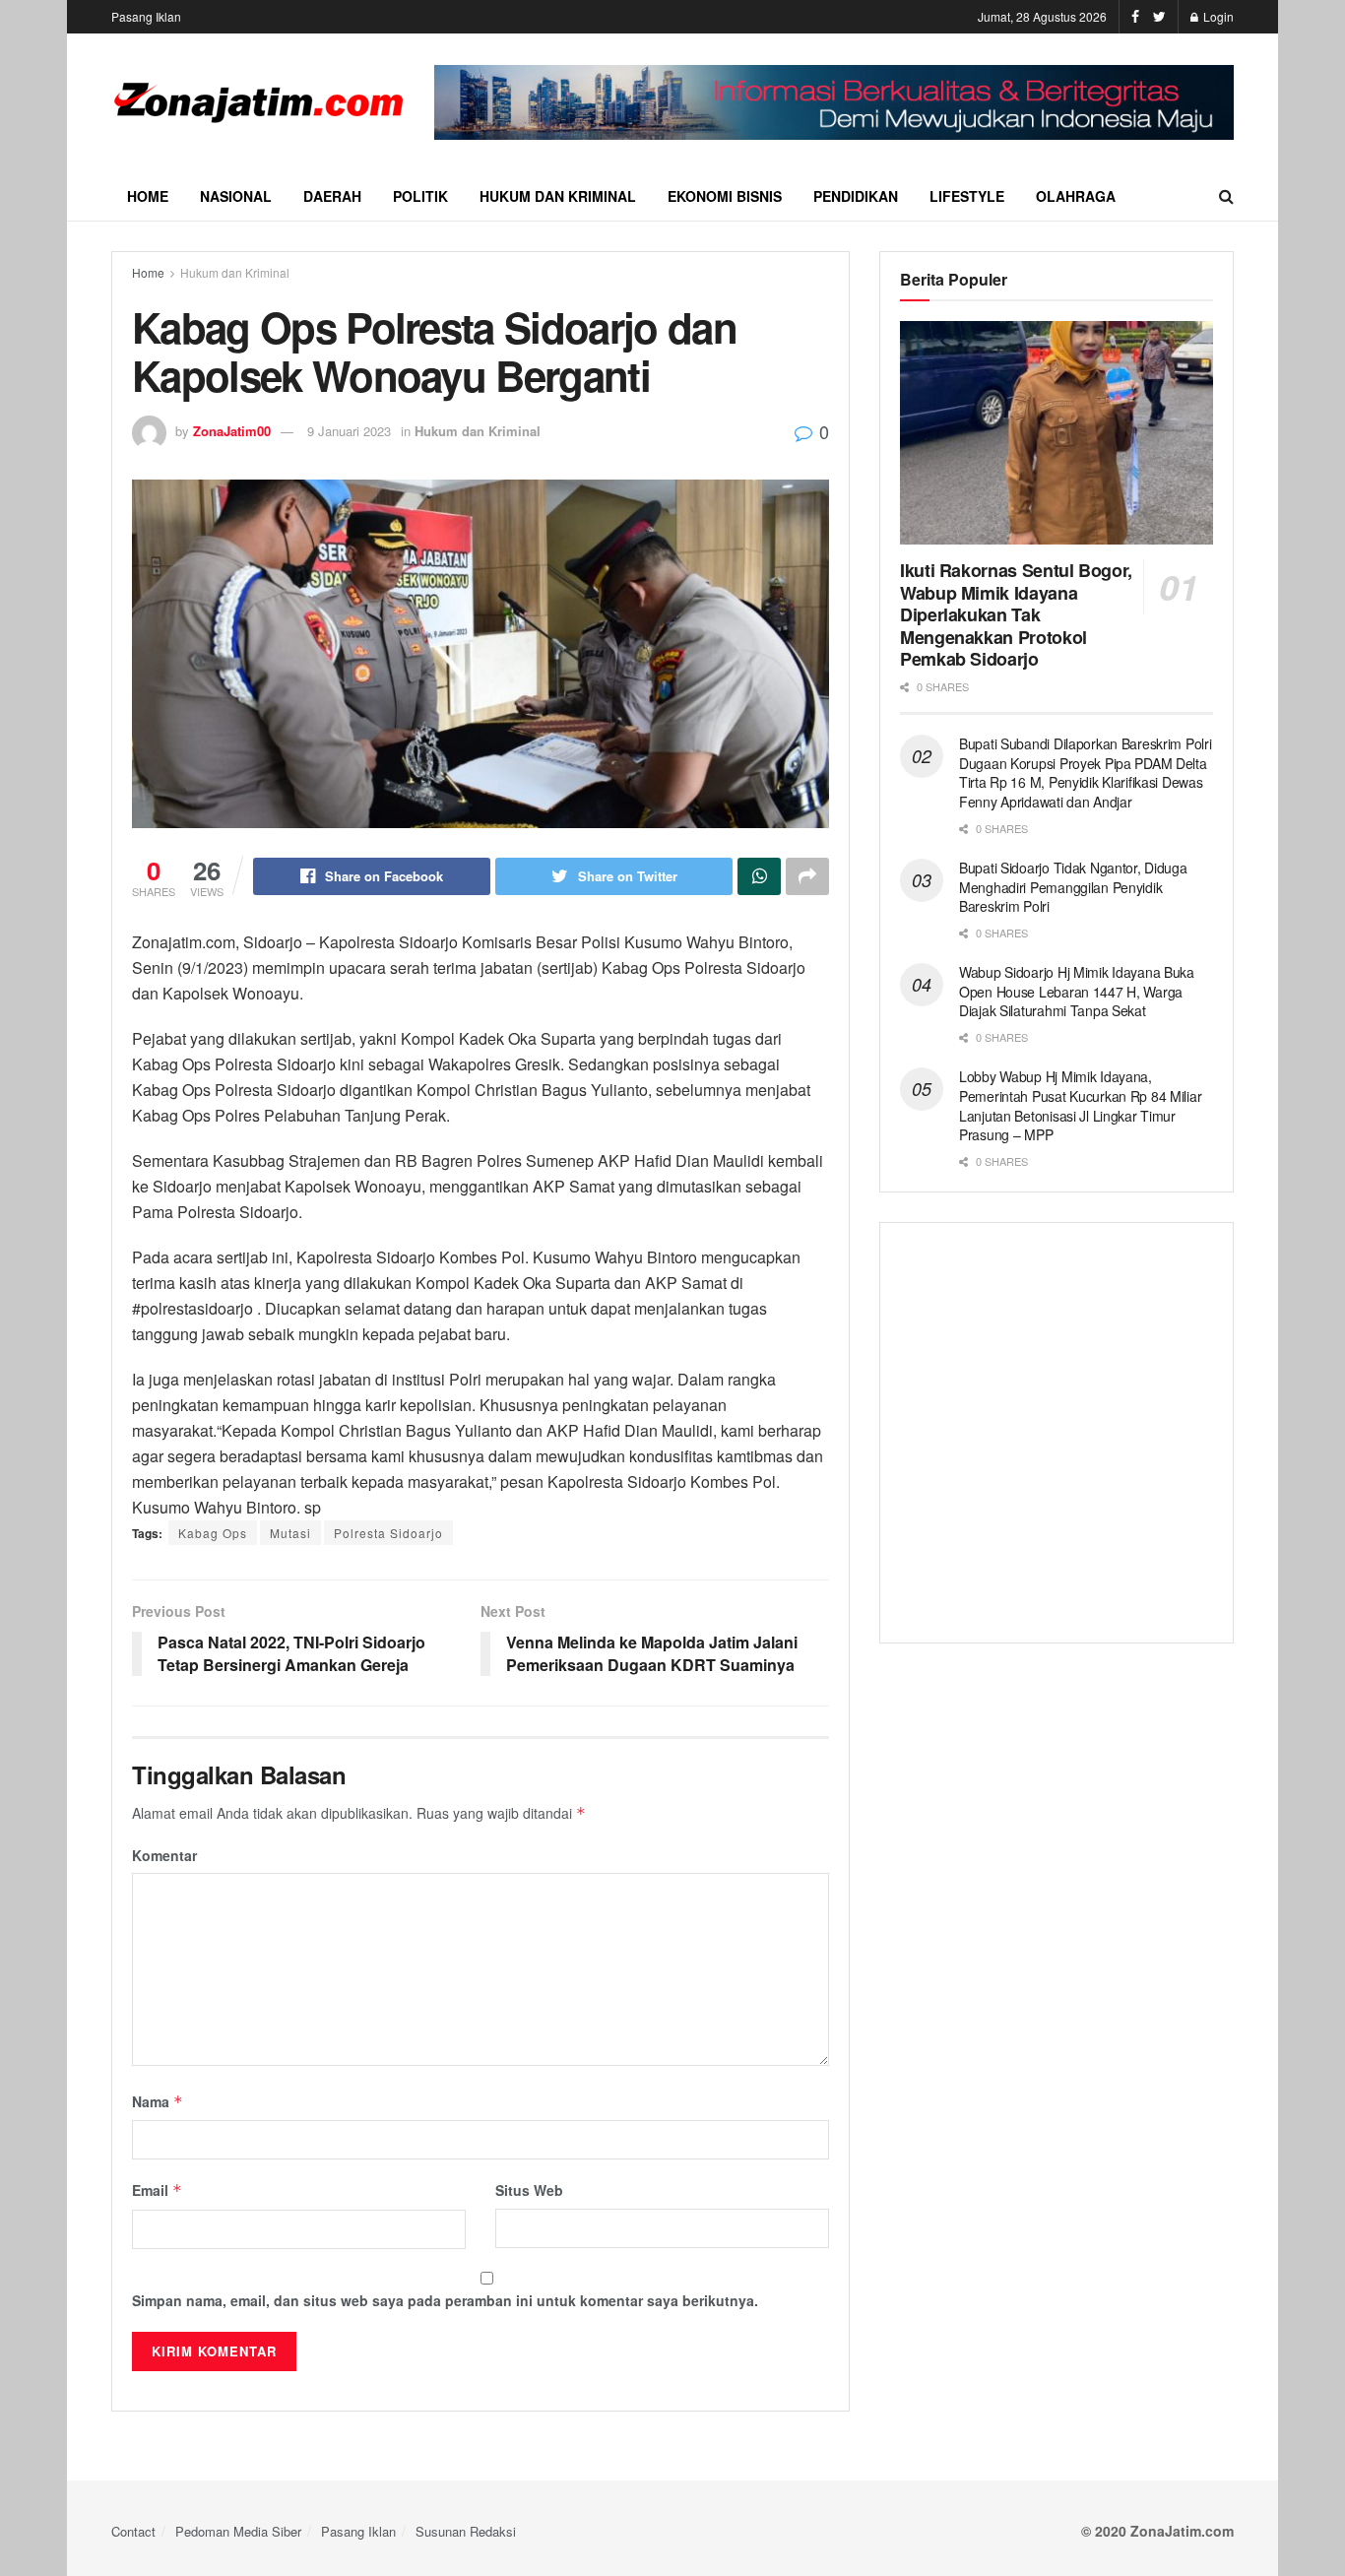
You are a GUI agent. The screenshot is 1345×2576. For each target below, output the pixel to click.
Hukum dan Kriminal (558, 196)
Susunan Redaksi (466, 2531)
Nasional (236, 196)
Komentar (164, 1855)
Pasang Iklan (146, 16)
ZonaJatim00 (232, 431)
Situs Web (529, 2190)
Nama (158, 2101)
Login (1217, 16)
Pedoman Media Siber (238, 2531)
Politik (420, 196)
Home (148, 196)
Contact (133, 2531)
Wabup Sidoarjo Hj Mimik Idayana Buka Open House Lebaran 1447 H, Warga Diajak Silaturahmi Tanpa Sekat (1077, 991)
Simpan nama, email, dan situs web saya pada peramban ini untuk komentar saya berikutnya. (445, 2300)
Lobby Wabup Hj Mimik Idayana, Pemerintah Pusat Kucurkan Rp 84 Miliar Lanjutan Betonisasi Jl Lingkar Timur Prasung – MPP (1080, 1105)
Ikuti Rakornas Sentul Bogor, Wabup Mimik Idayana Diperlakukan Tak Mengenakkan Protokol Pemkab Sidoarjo (1016, 614)
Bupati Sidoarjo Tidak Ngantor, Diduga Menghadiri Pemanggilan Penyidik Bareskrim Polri (1073, 887)
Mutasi (290, 1533)
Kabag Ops (213, 1533)
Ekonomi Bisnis (725, 196)
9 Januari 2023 (349, 431)
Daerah (332, 196)
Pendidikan (856, 196)
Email (157, 2190)
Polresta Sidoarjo (388, 1533)
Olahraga (1076, 196)
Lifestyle (967, 196)
